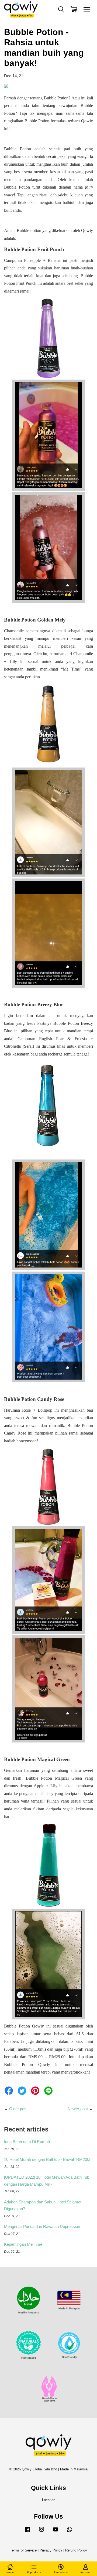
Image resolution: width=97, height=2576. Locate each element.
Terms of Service (23, 2550)
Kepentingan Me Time (23, 2244)
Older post (18, 2109)
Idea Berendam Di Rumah (27, 2142)
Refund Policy (76, 2550)
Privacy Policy (51, 2550)
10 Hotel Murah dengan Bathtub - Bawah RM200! (47, 2159)
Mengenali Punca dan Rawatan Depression (42, 2226)
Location (49, 2500)
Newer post (78, 2109)
